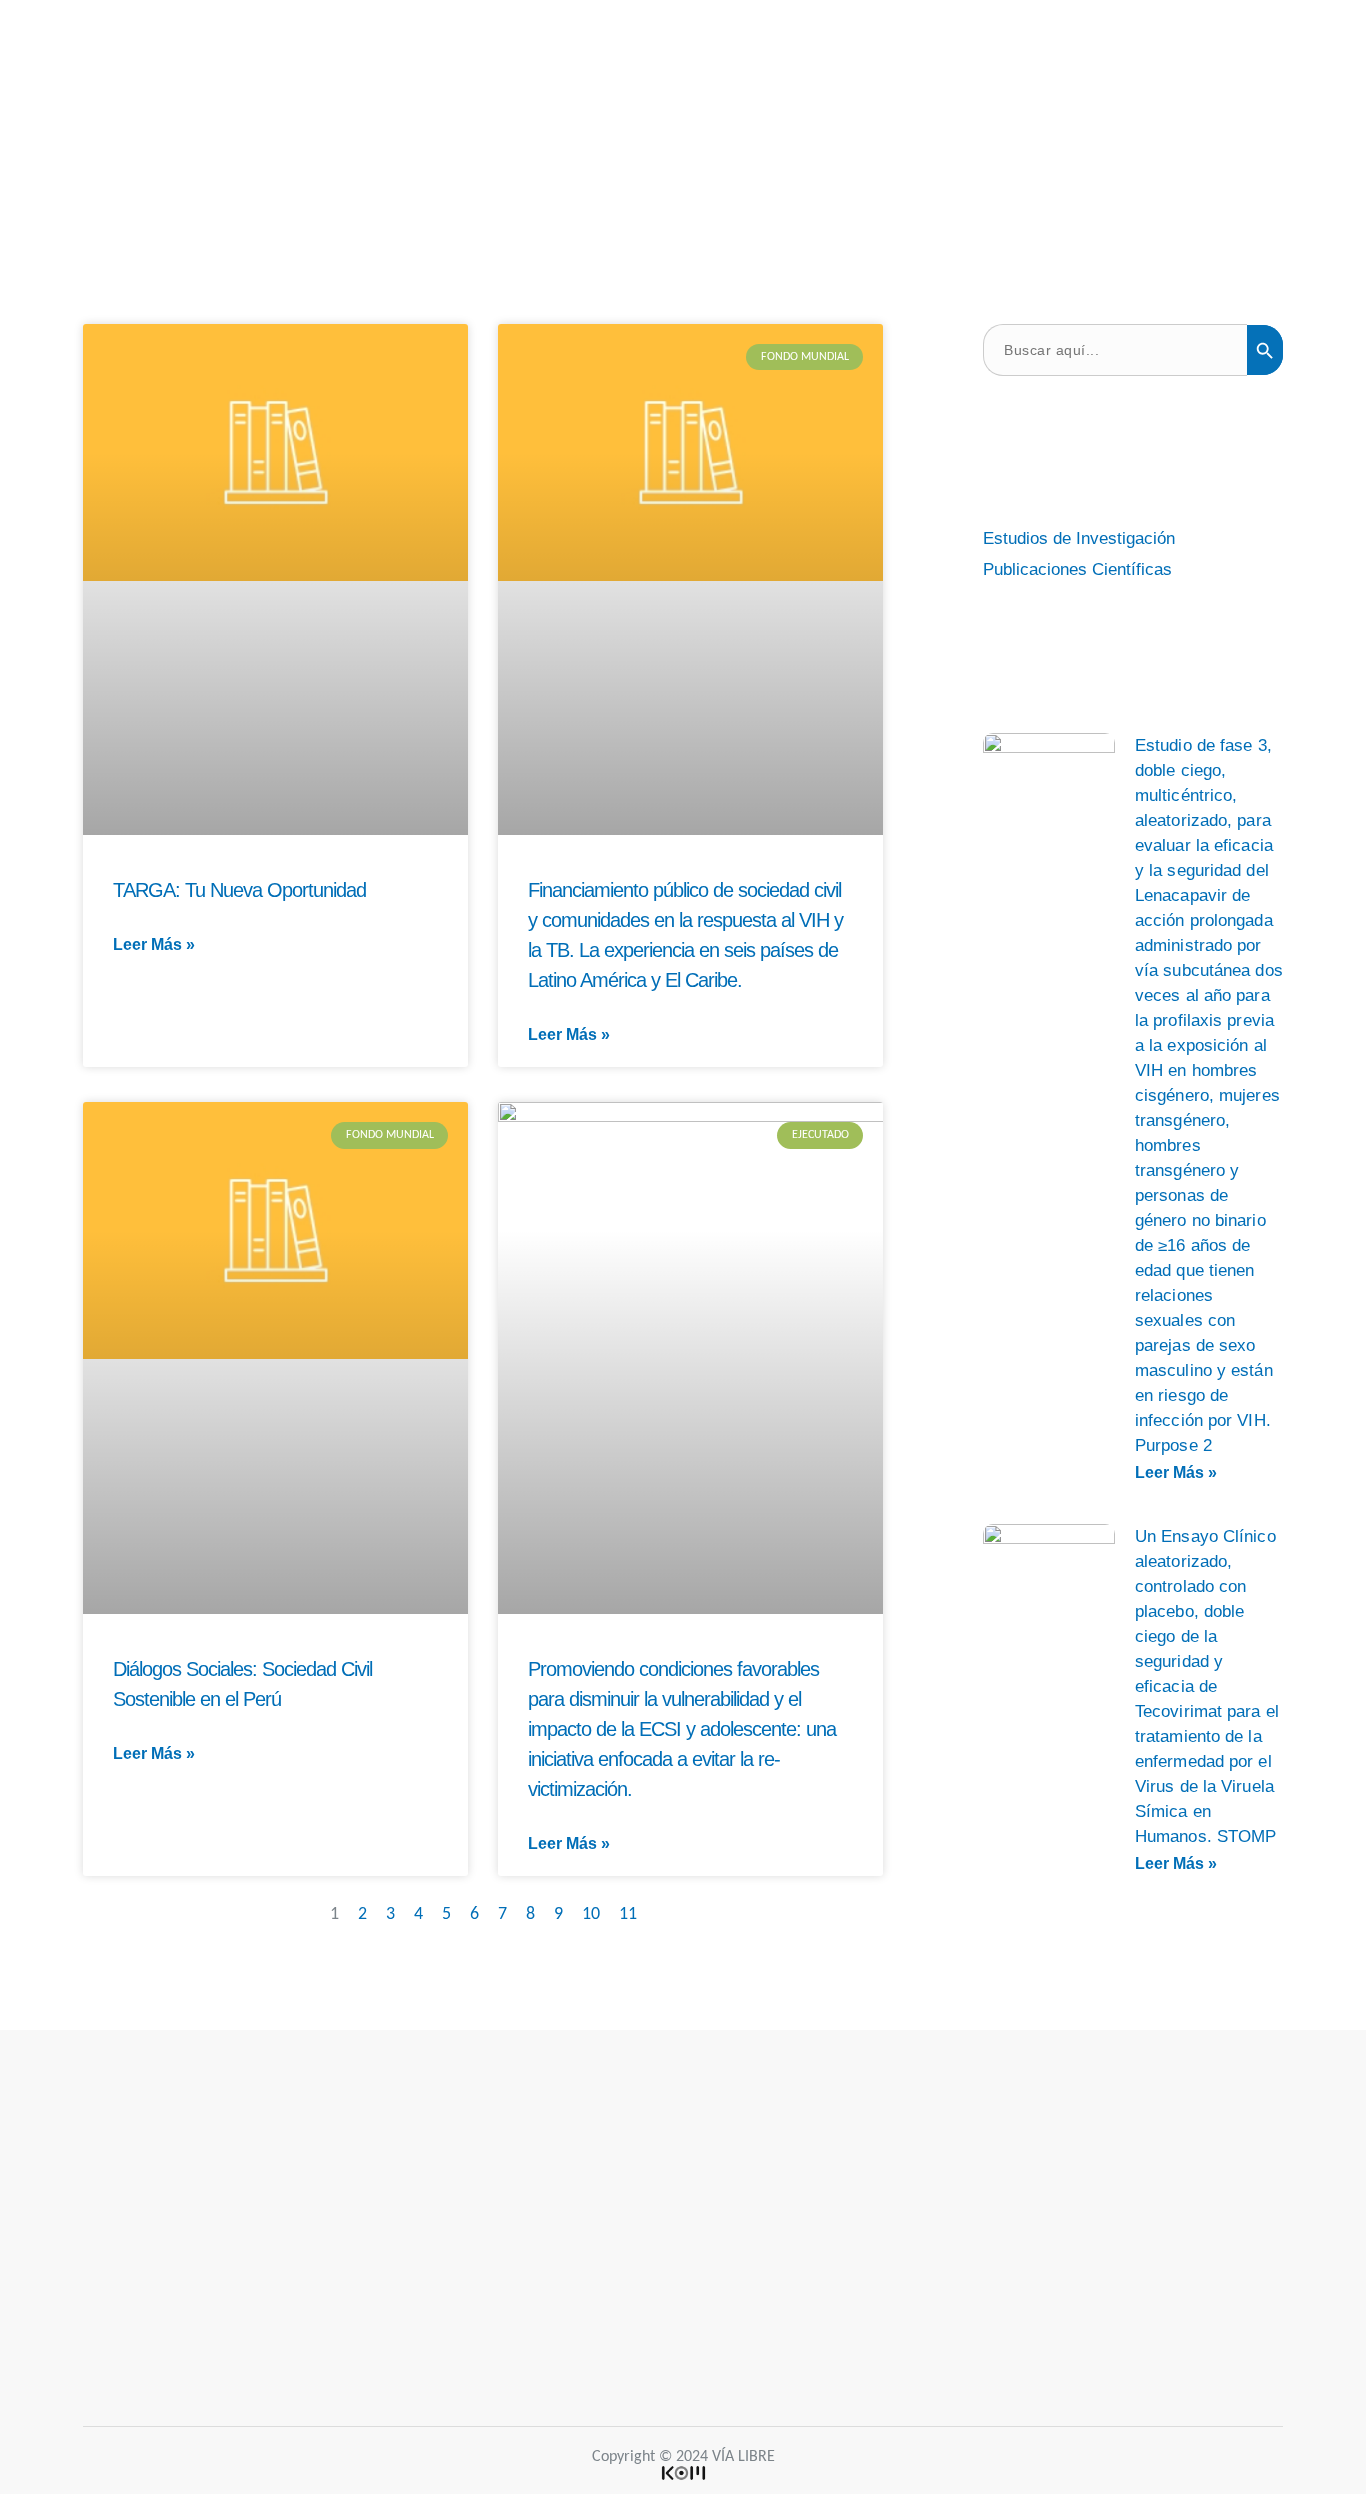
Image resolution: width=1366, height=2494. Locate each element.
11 (628, 1914)
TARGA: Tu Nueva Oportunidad (239, 890)
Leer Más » (154, 944)
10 (591, 1914)
